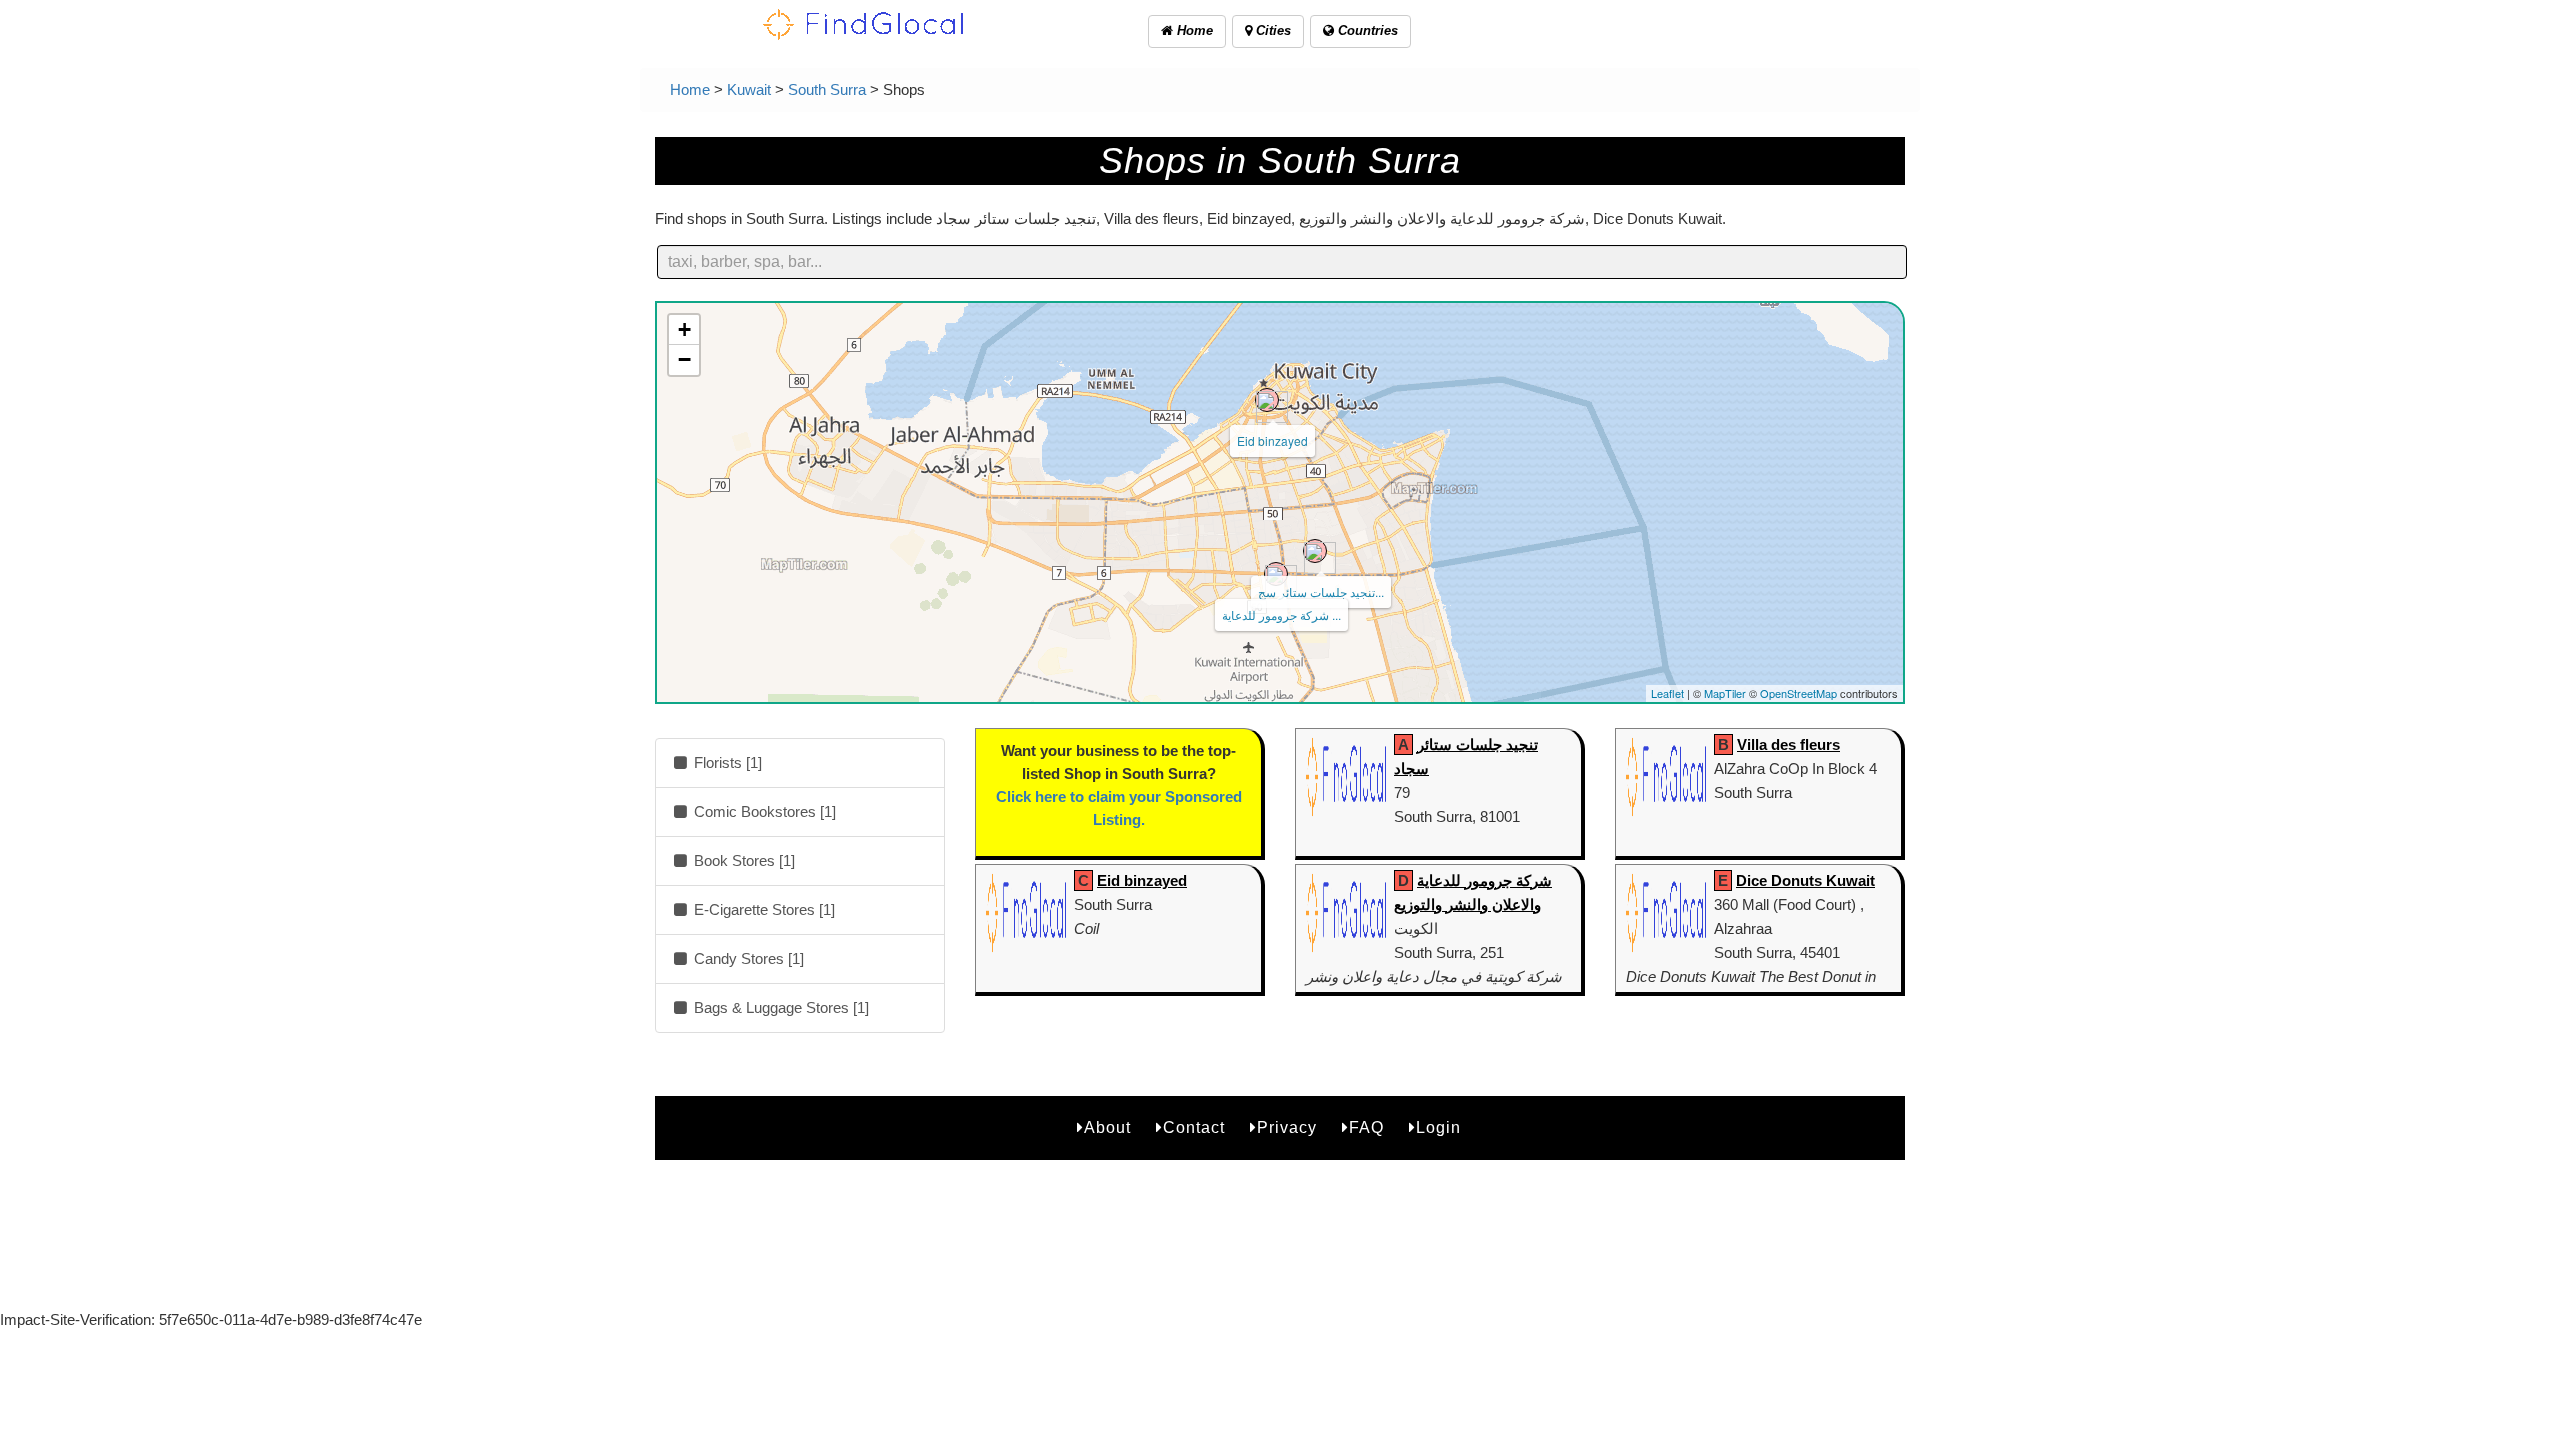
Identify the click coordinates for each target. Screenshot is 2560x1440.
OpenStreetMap (1798, 693)
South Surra (827, 89)
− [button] (684, 359)
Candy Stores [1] (747, 958)
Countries (1366, 30)
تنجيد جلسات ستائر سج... (1321, 591)
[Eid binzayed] (1267, 400)
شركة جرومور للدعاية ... (1281, 614)
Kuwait (749, 89)
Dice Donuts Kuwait (1805, 880)
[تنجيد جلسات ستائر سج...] (1315, 551)
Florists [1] (726, 762)
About (1107, 1127)
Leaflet (1667, 693)
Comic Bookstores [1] (763, 811)
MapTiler (1725, 693)
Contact (1194, 1127)
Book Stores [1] (742, 860)
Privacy (1287, 1127)
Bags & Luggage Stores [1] (779, 1007)
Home (1193, 30)
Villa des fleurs (1788, 744)
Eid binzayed (1272, 440)
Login (1438, 1127)
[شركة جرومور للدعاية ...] (1276, 574)
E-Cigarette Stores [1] (762, 909)
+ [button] (684, 329)
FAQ (1366, 1127)
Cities (1271, 30)
